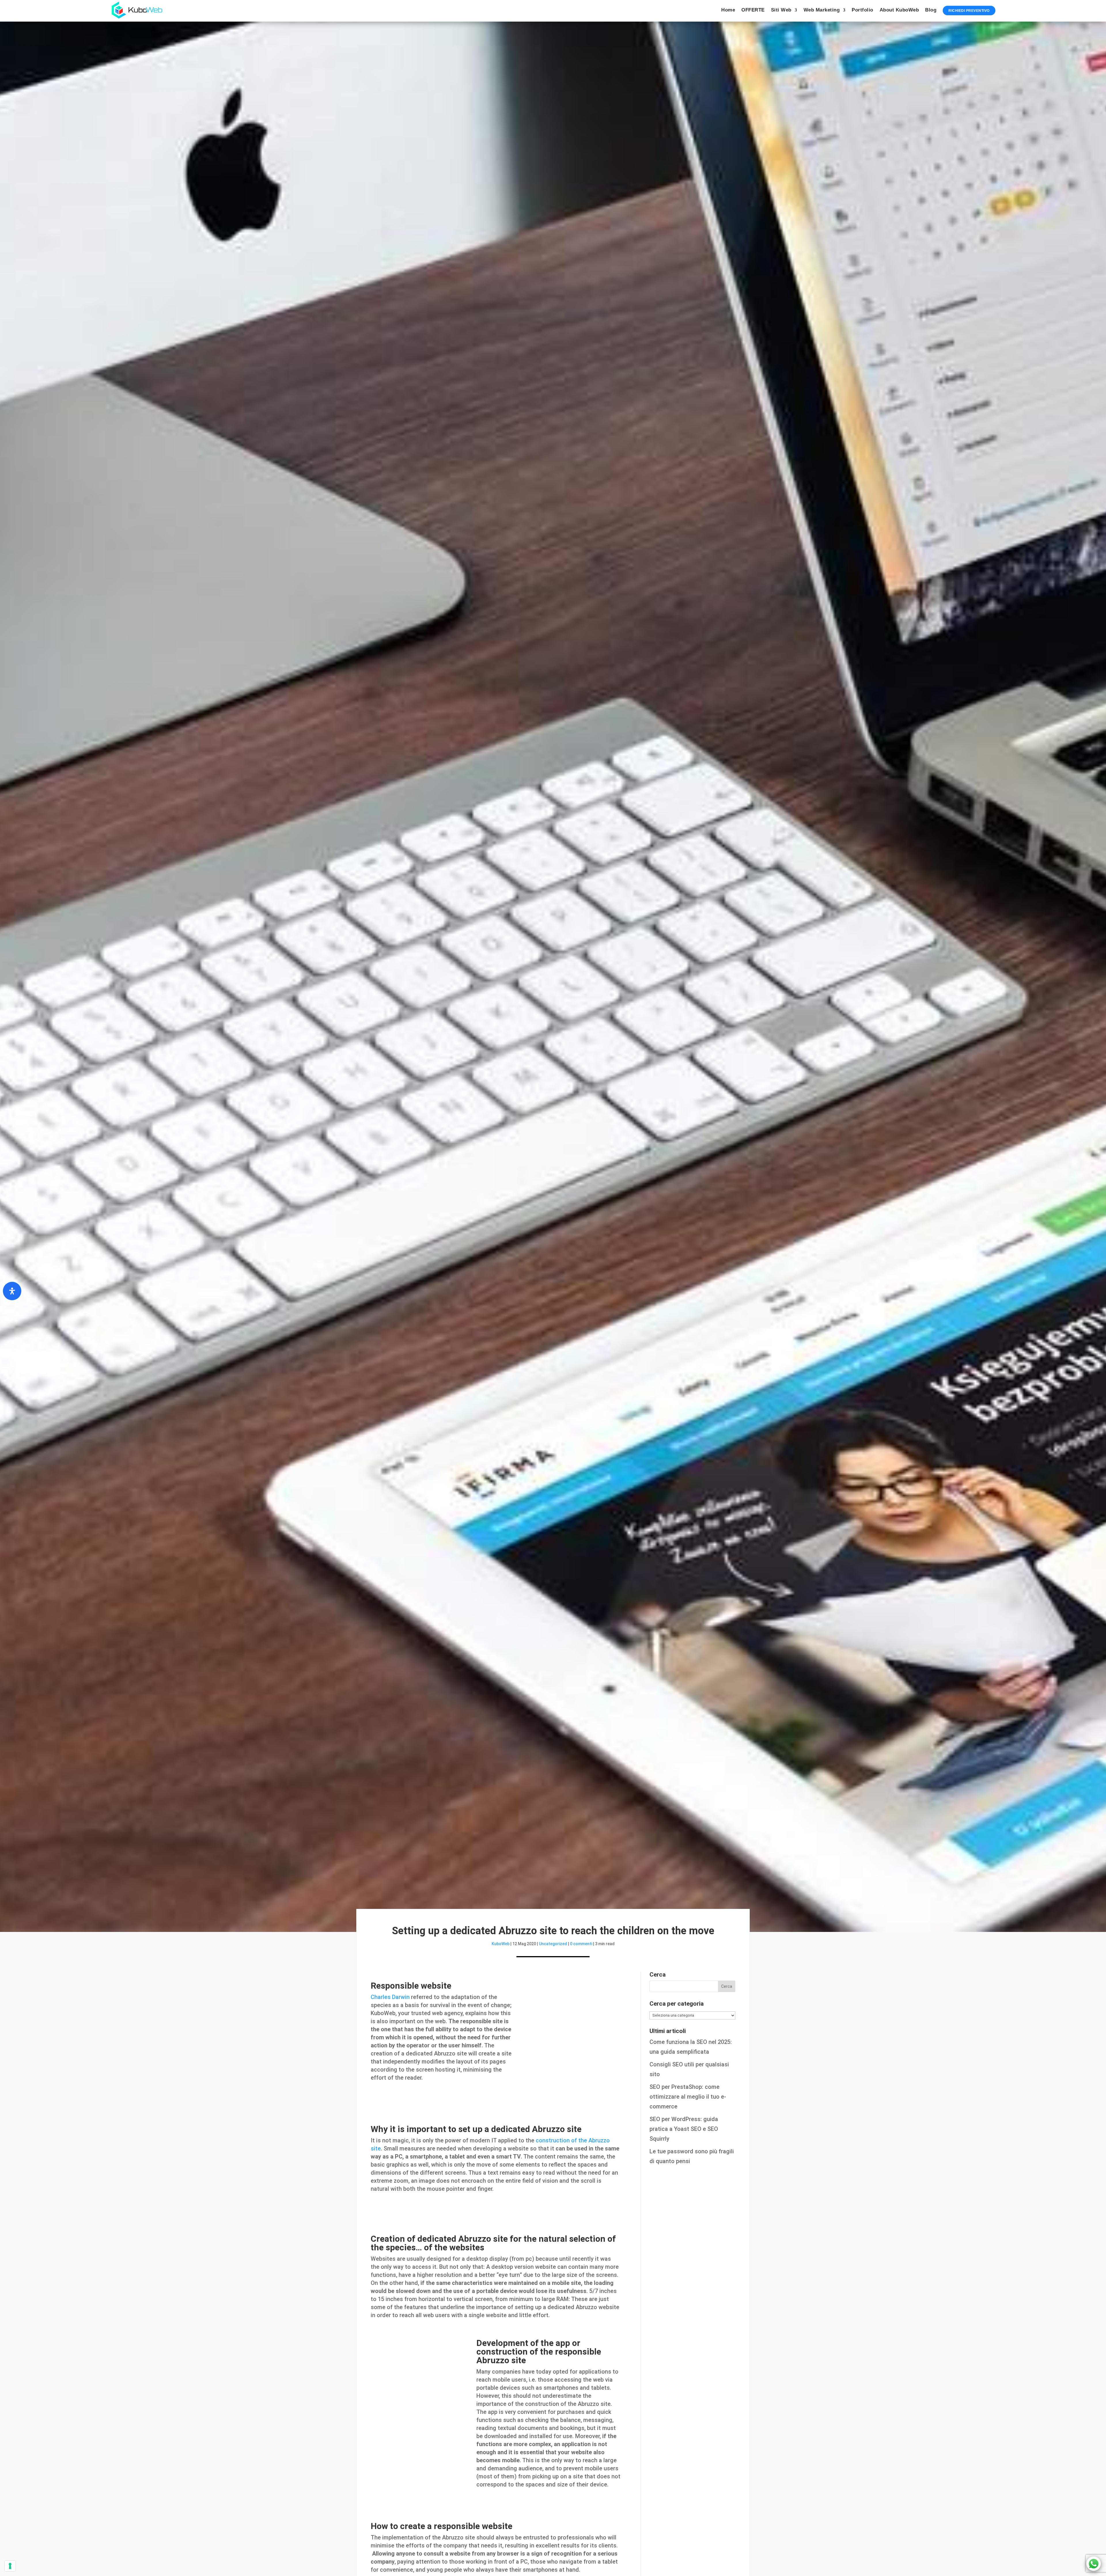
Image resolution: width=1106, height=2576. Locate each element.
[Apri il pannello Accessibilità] (12, 1291)
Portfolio (862, 10)
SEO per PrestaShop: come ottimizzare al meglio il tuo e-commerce (688, 2097)
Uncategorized (553, 1944)
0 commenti (581, 1944)
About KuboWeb (899, 10)
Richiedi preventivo (969, 11)
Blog (931, 10)
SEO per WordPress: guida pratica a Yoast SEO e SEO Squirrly (684, 2129)
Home (728, 10)
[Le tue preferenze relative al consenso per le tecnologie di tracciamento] (10, 2566)
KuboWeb (501, 1944)
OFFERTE (753, 10)
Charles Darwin (390, 1997)
